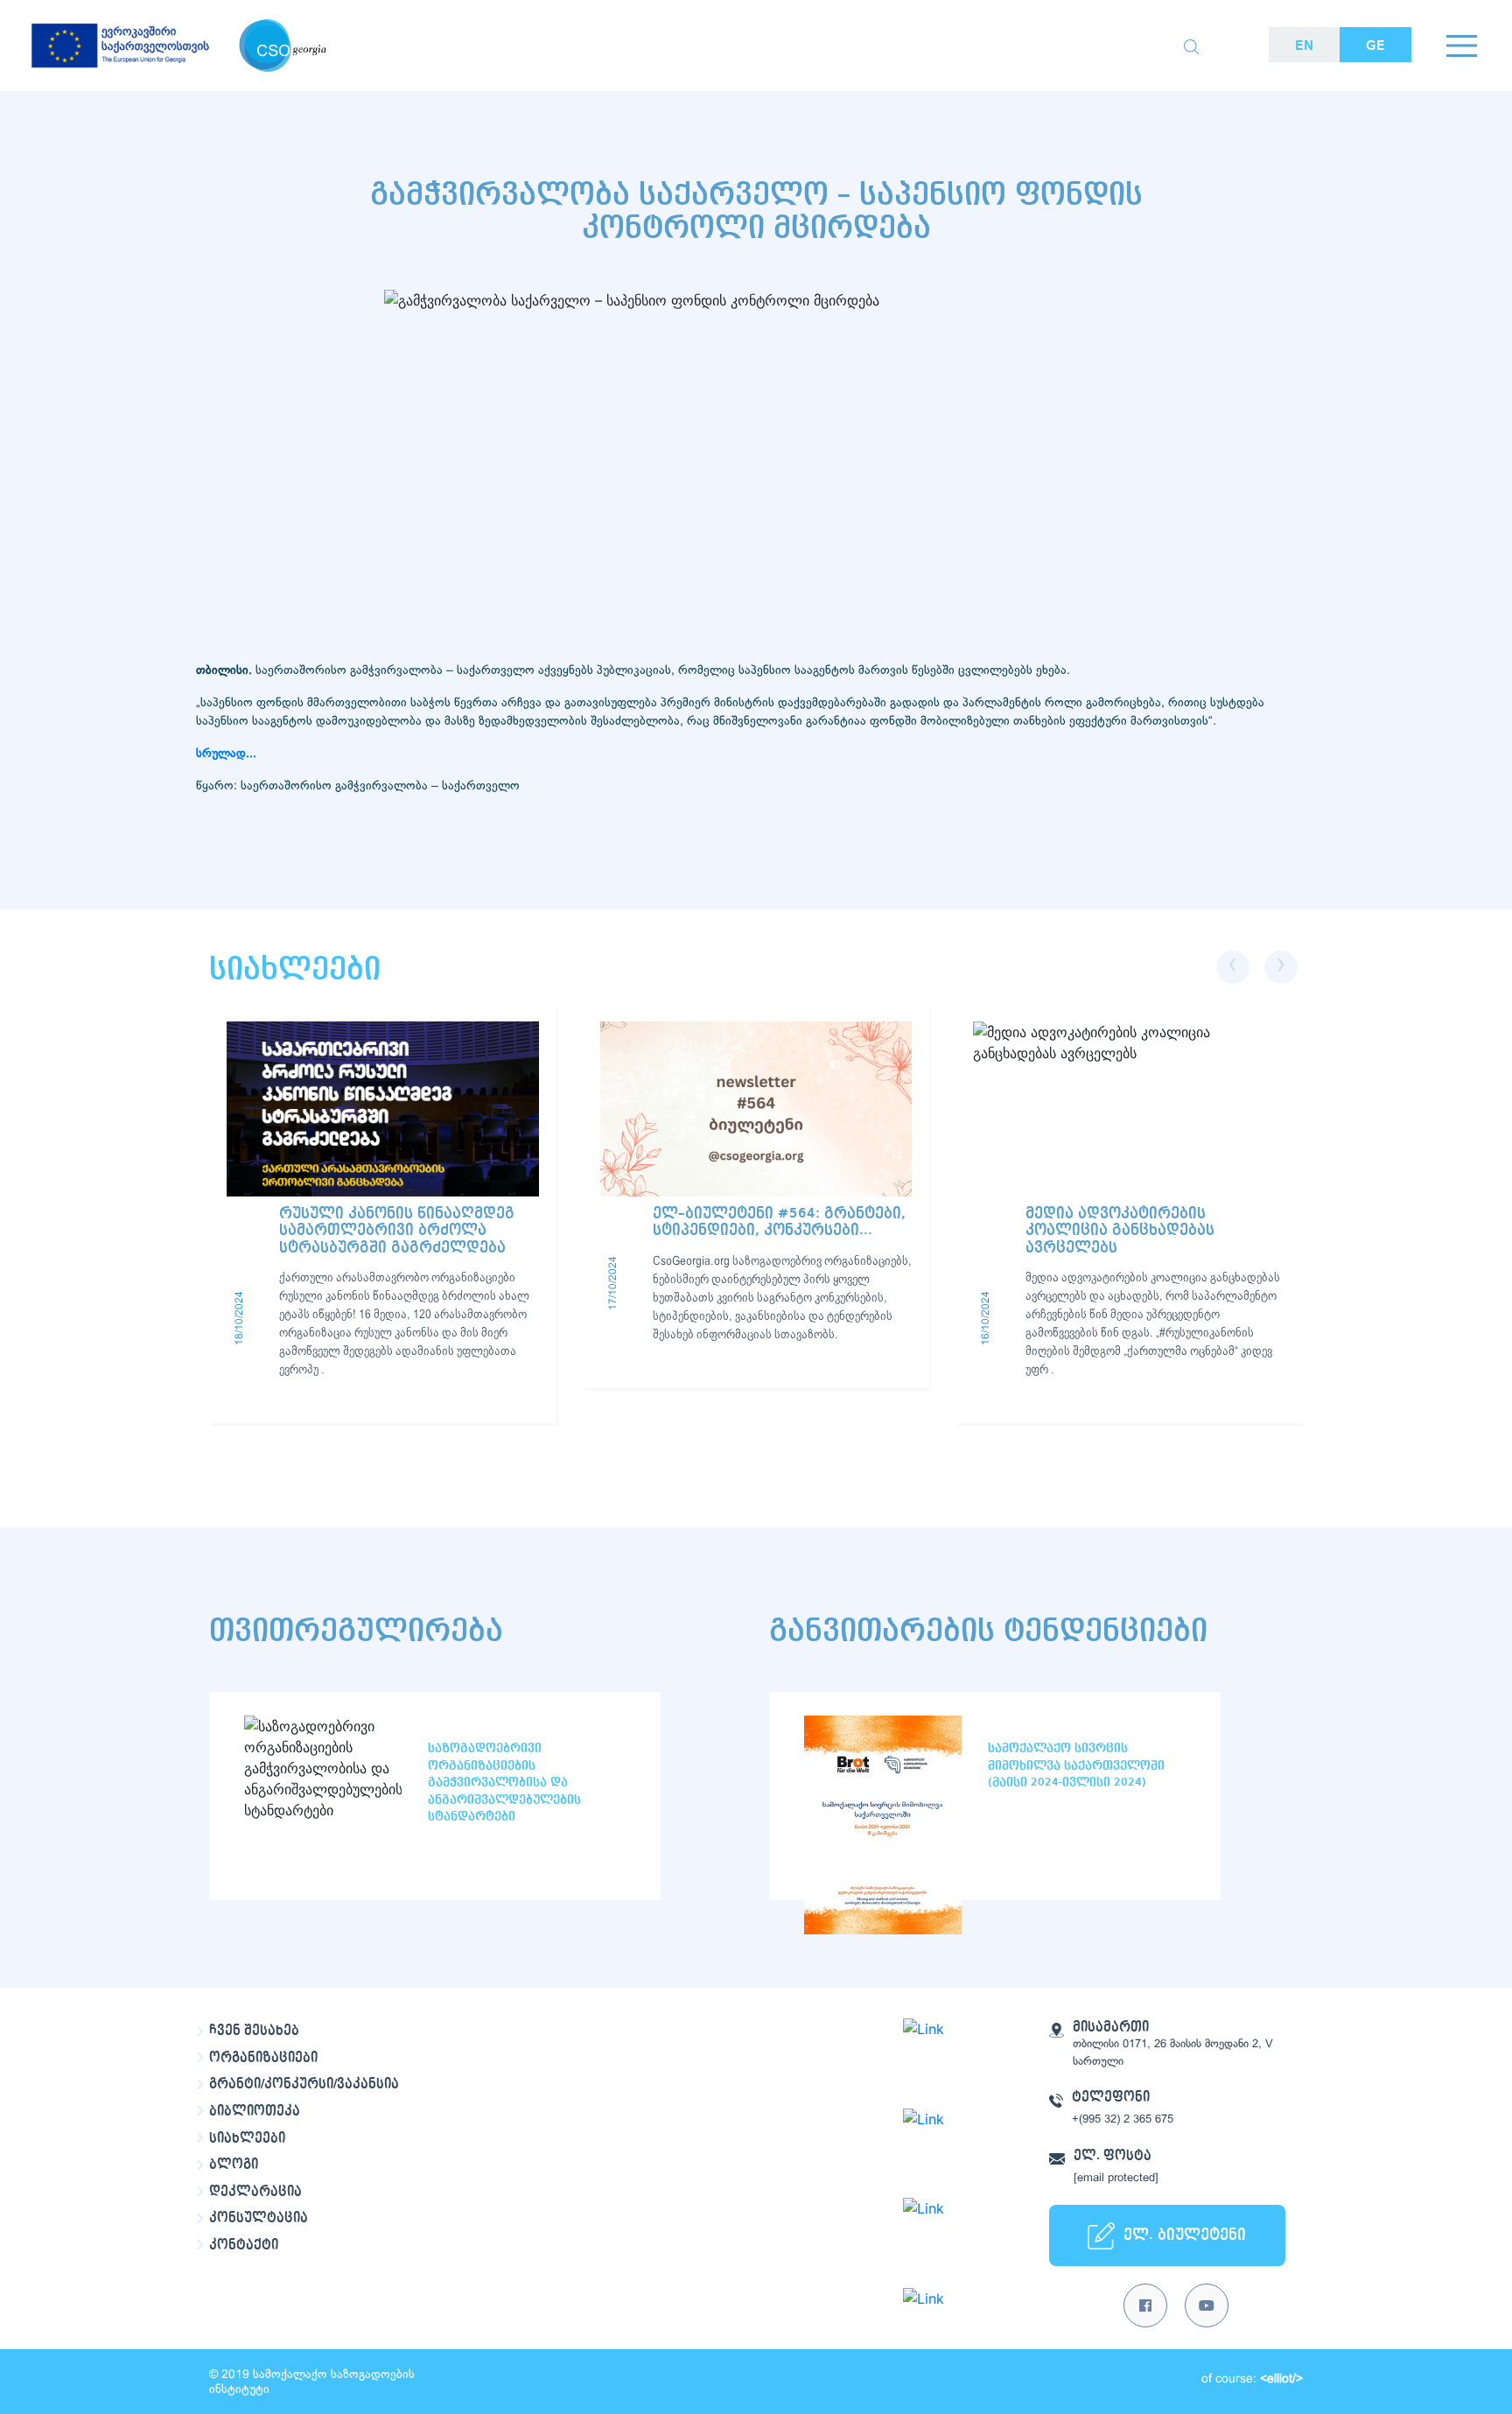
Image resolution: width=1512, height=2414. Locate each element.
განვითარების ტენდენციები (988, 1631)
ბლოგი (234, 2165)
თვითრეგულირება (356, 1631)
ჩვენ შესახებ (254, 2031)
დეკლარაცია (255, 2192)
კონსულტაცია (259, 2218)
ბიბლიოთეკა (255, 2111)
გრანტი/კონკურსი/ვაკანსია (304, 2084)
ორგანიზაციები (263, 2058)
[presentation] (1233, 967)
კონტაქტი (244, 2245)
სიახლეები (247, 2138)
